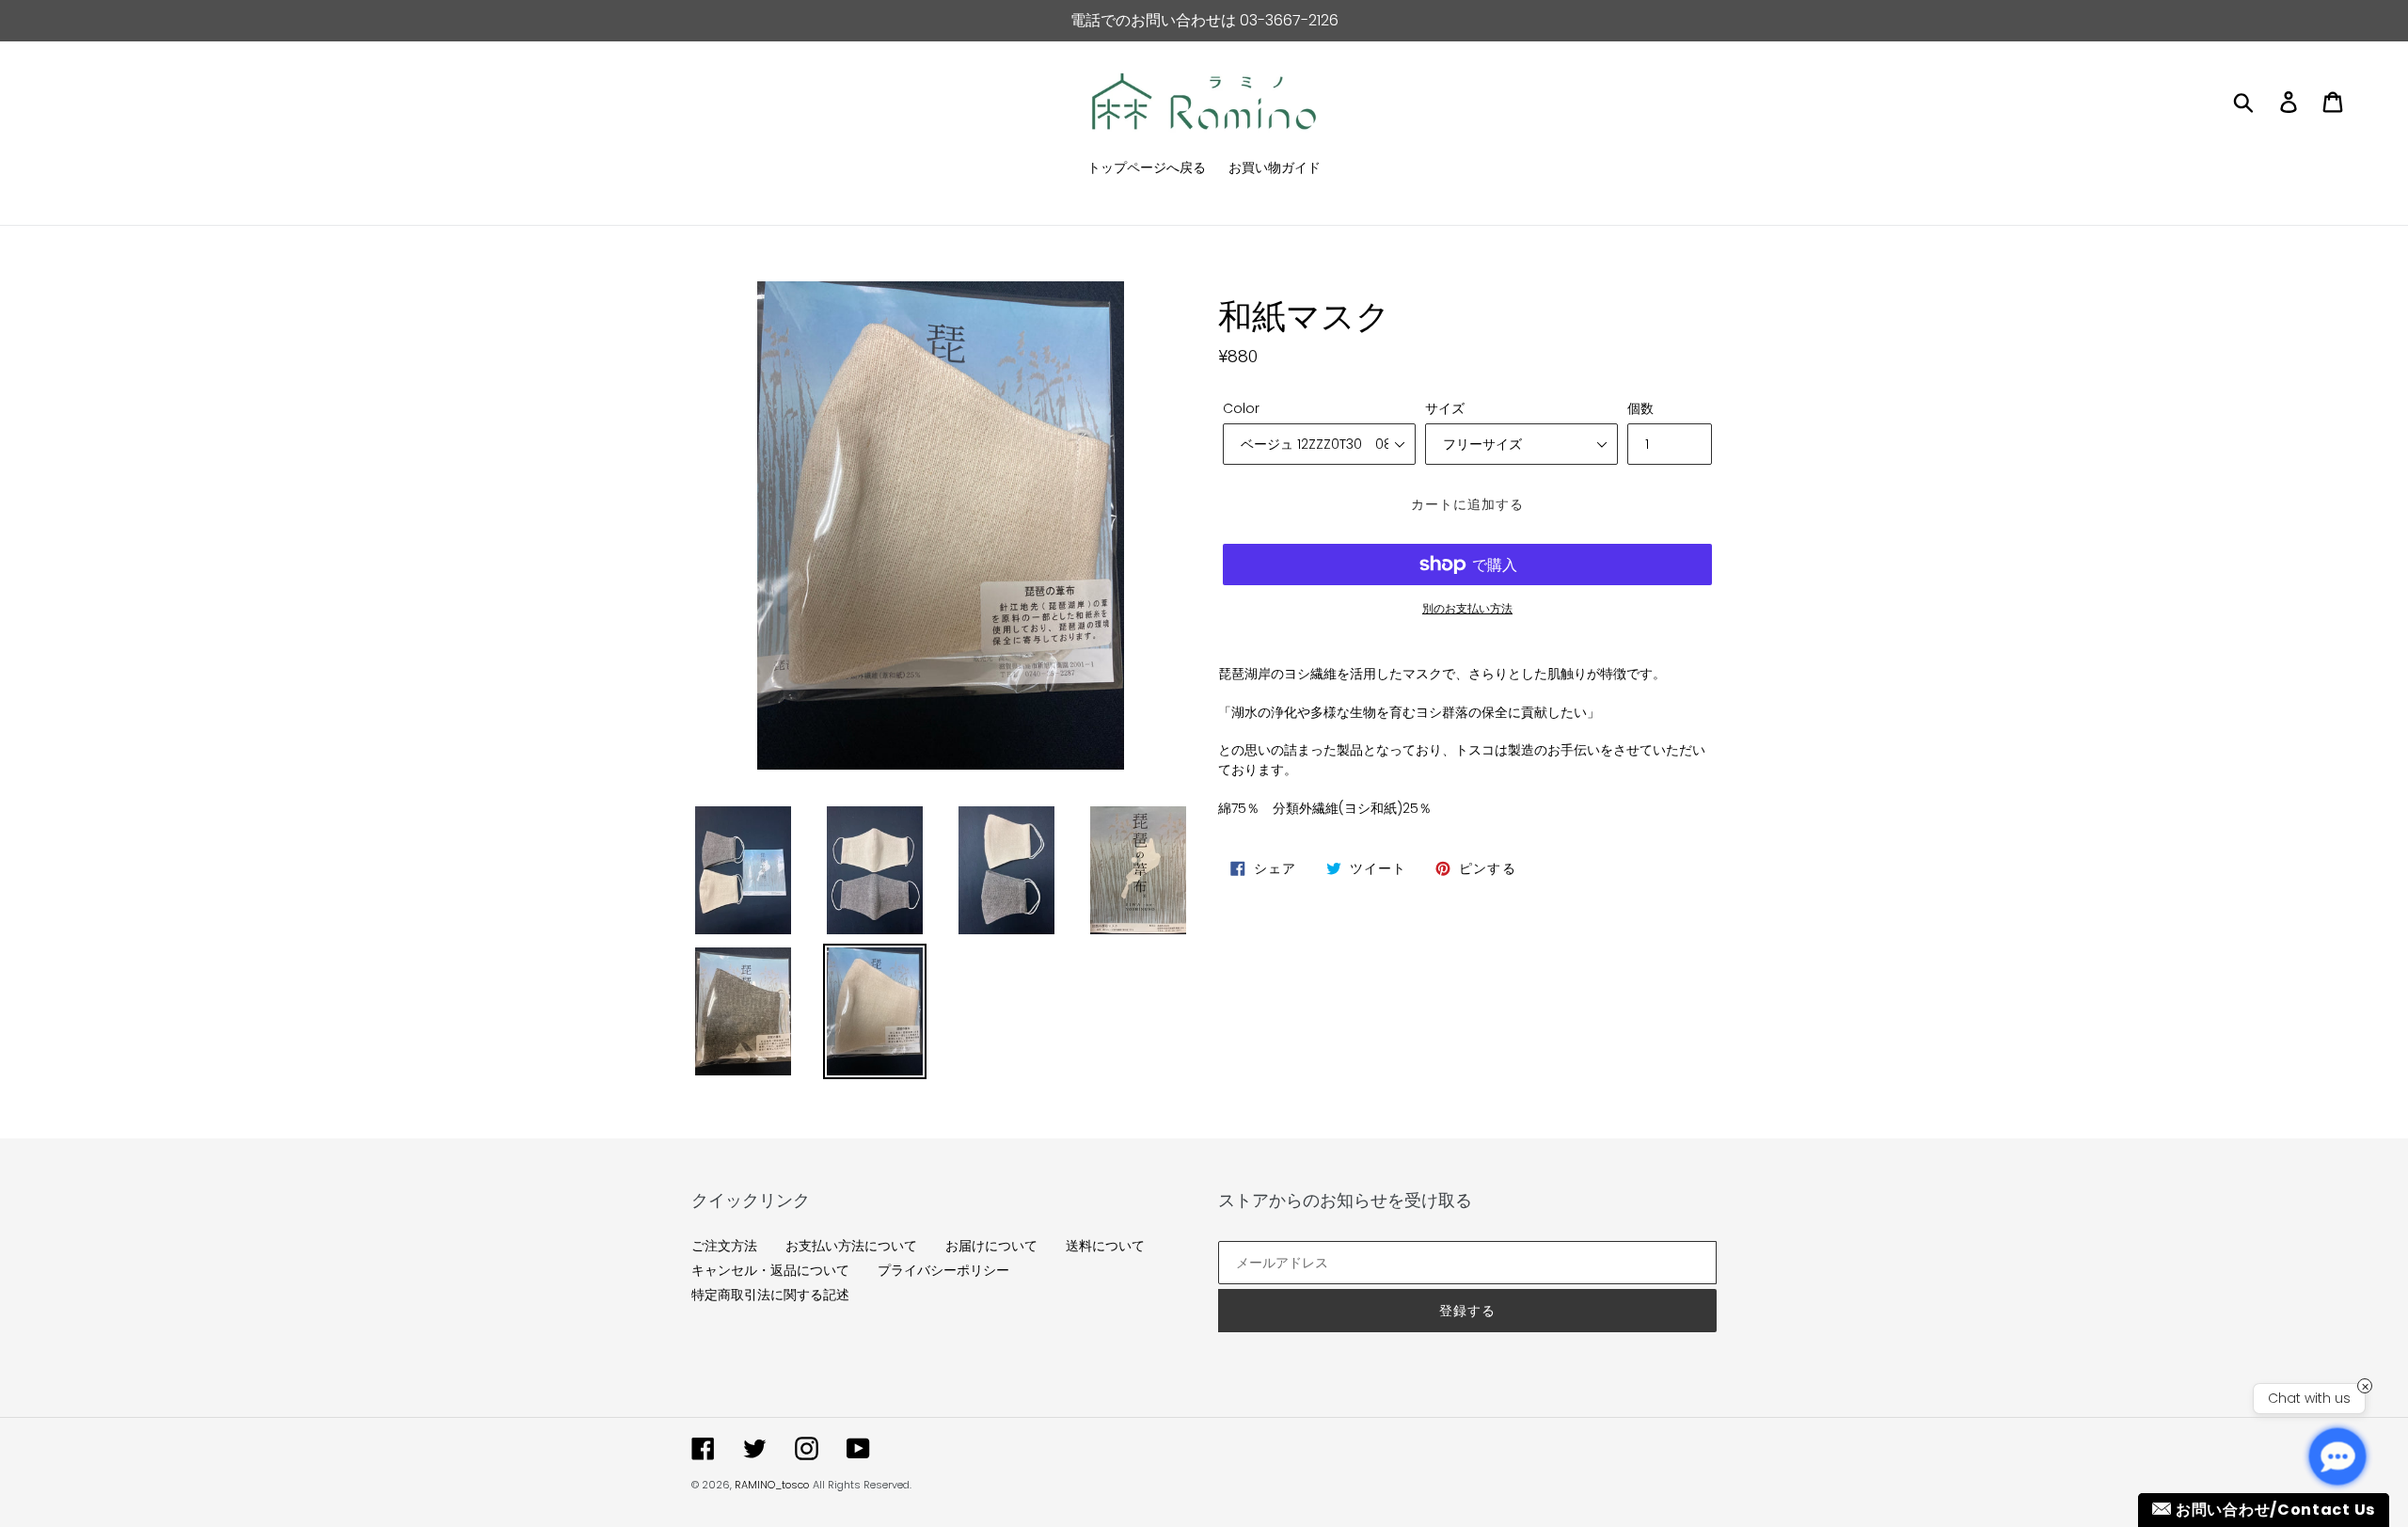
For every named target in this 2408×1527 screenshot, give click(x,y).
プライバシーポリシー (943, 1270)
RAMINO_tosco (772, 1485)
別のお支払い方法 (1467, 608)
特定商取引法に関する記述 (770, 1295)
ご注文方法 (724, 1246)
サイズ (1445, 408)
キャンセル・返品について (770, 1270)
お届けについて (991, 1246)
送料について (1105, 1246)
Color (1241, 408)
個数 (1640, 408)
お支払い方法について (851, 1246)
